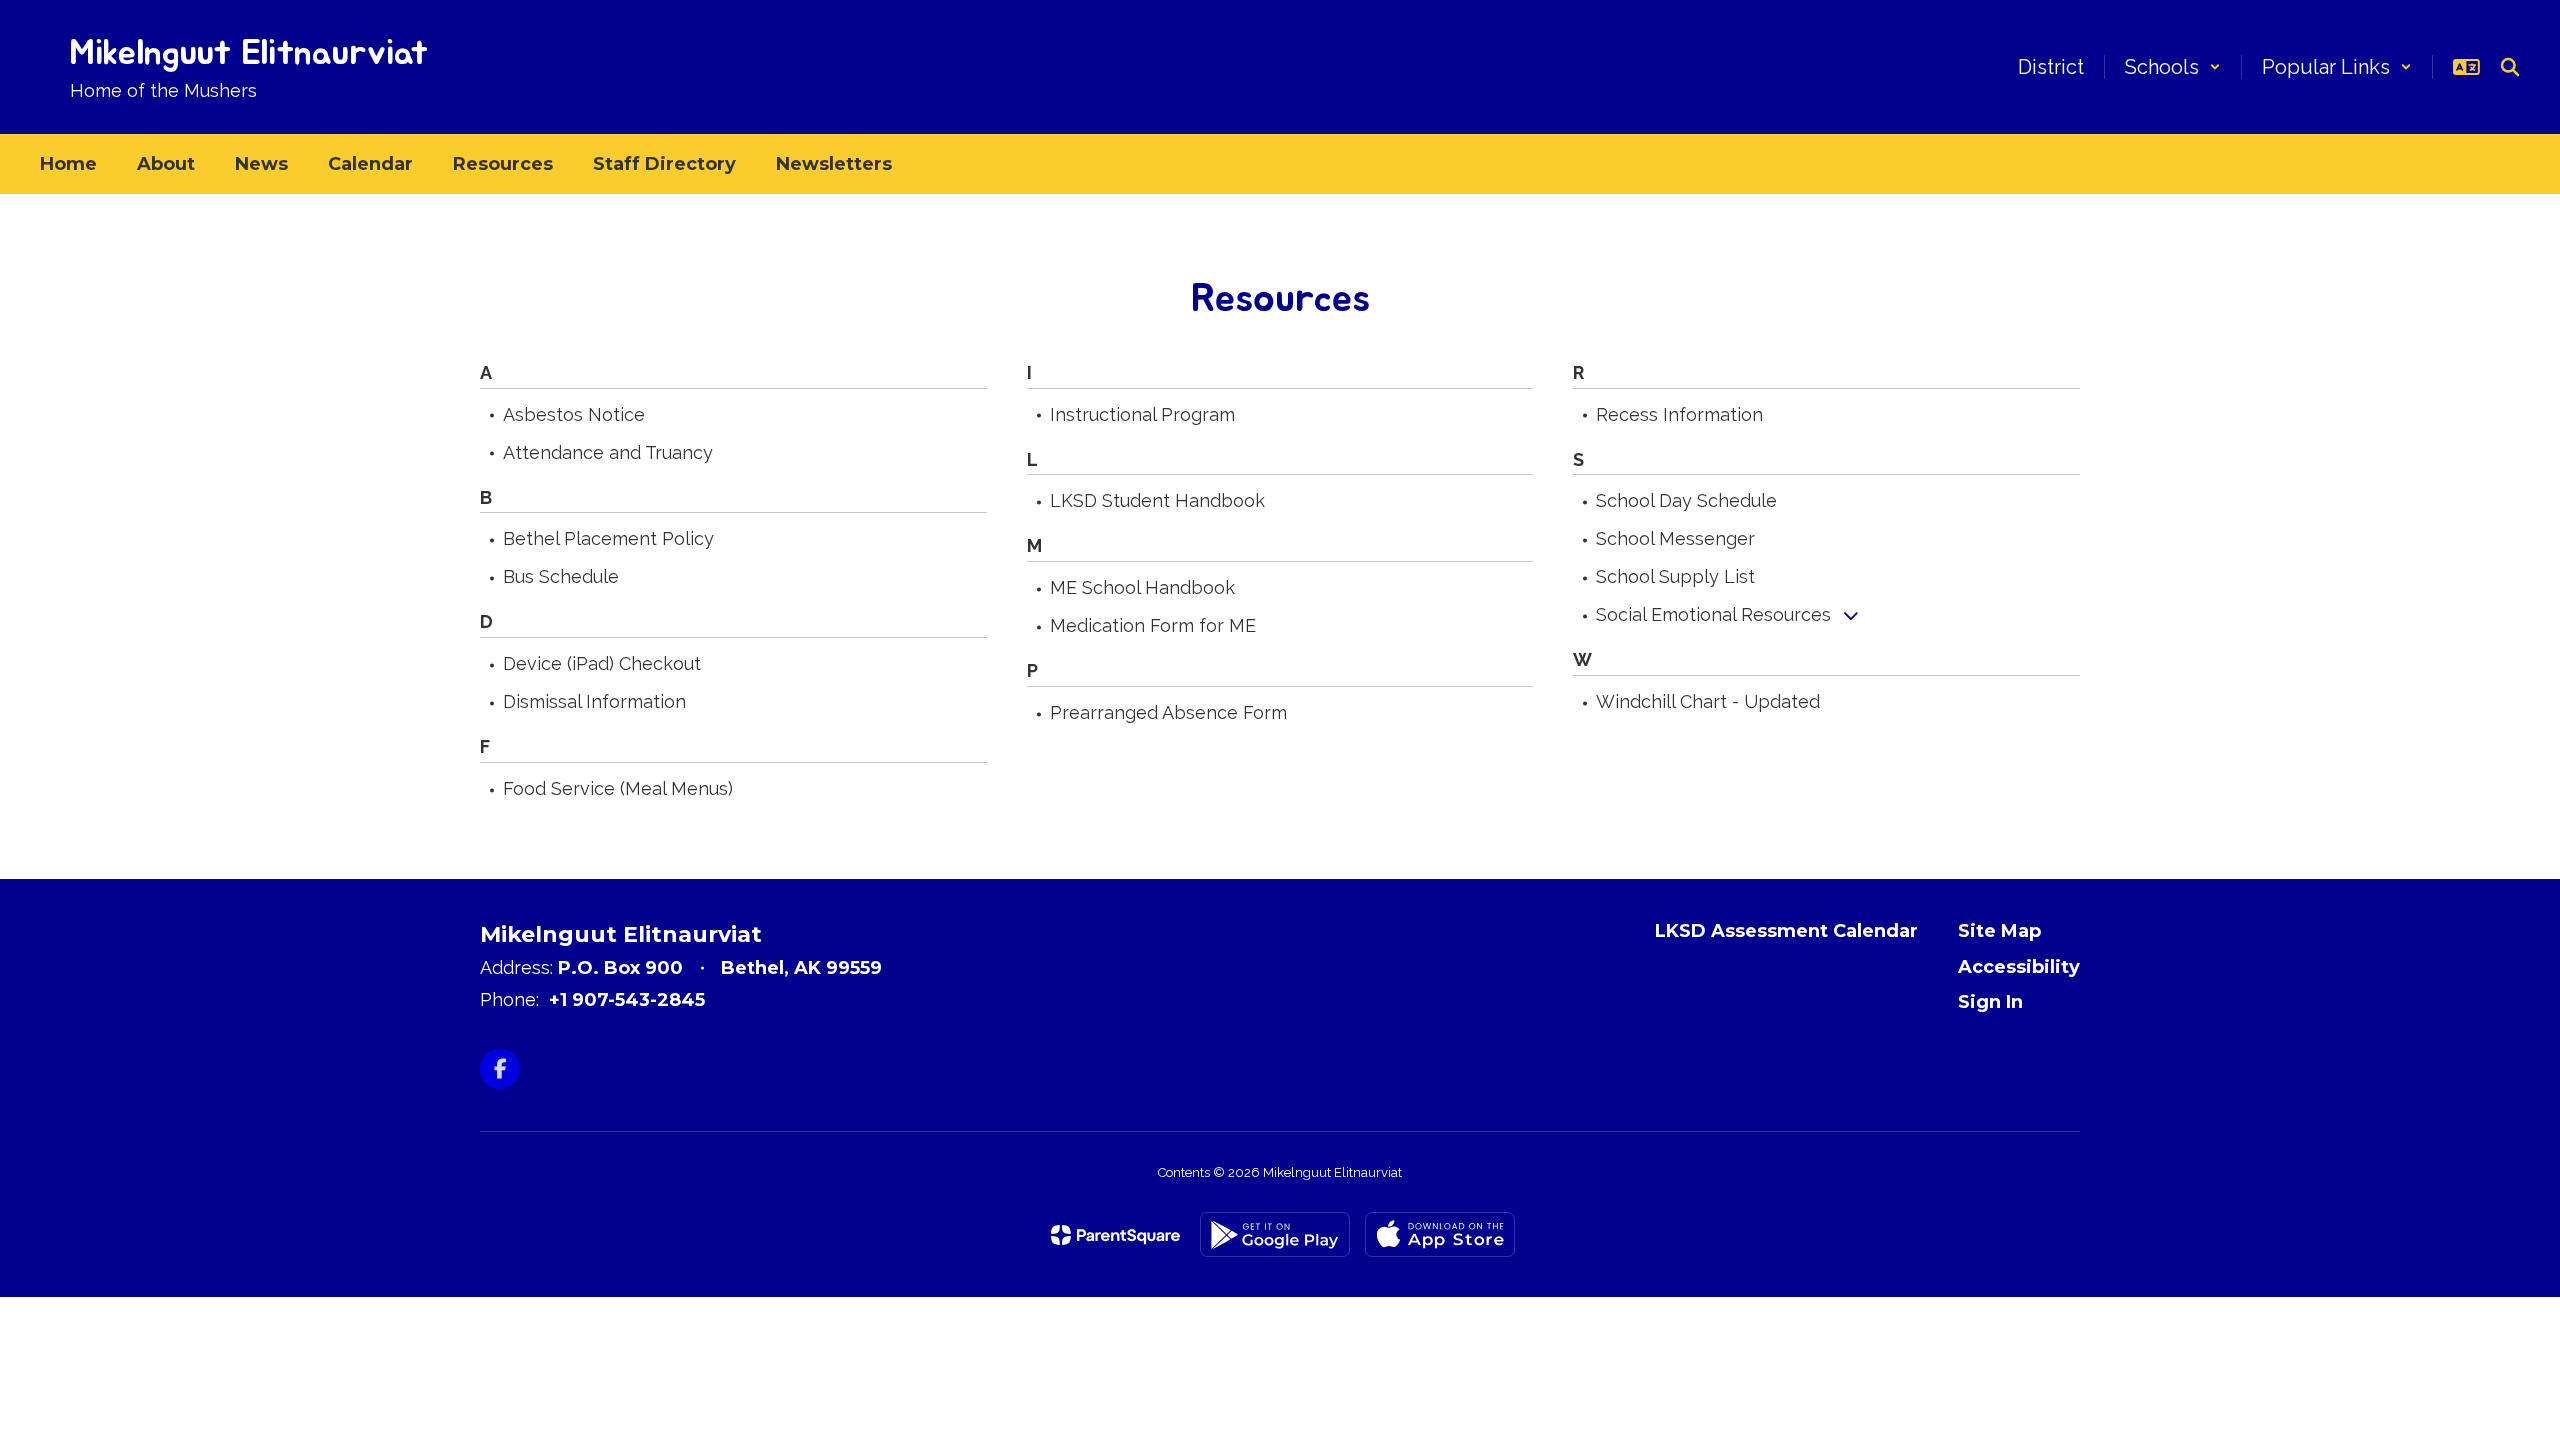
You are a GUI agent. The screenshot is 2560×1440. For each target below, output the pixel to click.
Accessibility (2019, 967)
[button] (2173, 67)
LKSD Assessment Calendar (1786, 931)
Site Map (1999, 931)
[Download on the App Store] (1440, 1234)
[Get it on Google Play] (1275, 1234)
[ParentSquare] (1115, 1235)
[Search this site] (2510, 67)
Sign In (1990, 1002)
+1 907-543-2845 (627, 1000)
